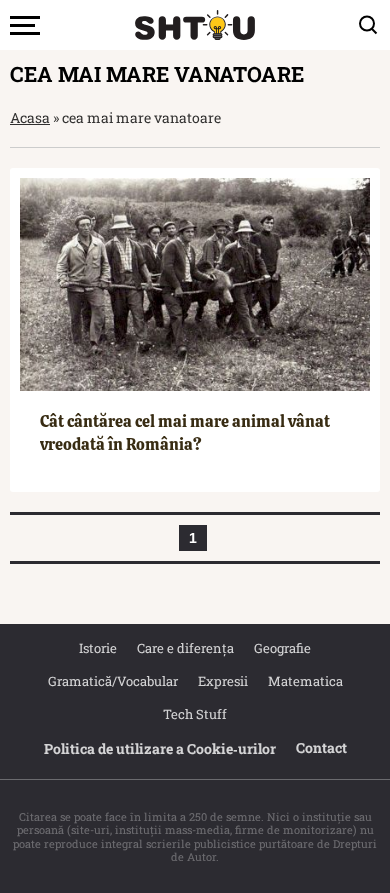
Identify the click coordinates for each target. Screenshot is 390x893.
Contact (321, 747)
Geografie (282, 648)
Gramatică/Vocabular (113, 681)
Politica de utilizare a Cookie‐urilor (160, 748)
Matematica (305, 681)
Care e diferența (185, 648)
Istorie (98, 648)
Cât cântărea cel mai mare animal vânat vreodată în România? (185, 432)
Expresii (223, 681)
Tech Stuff (195, 714)
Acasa (30, 117)
